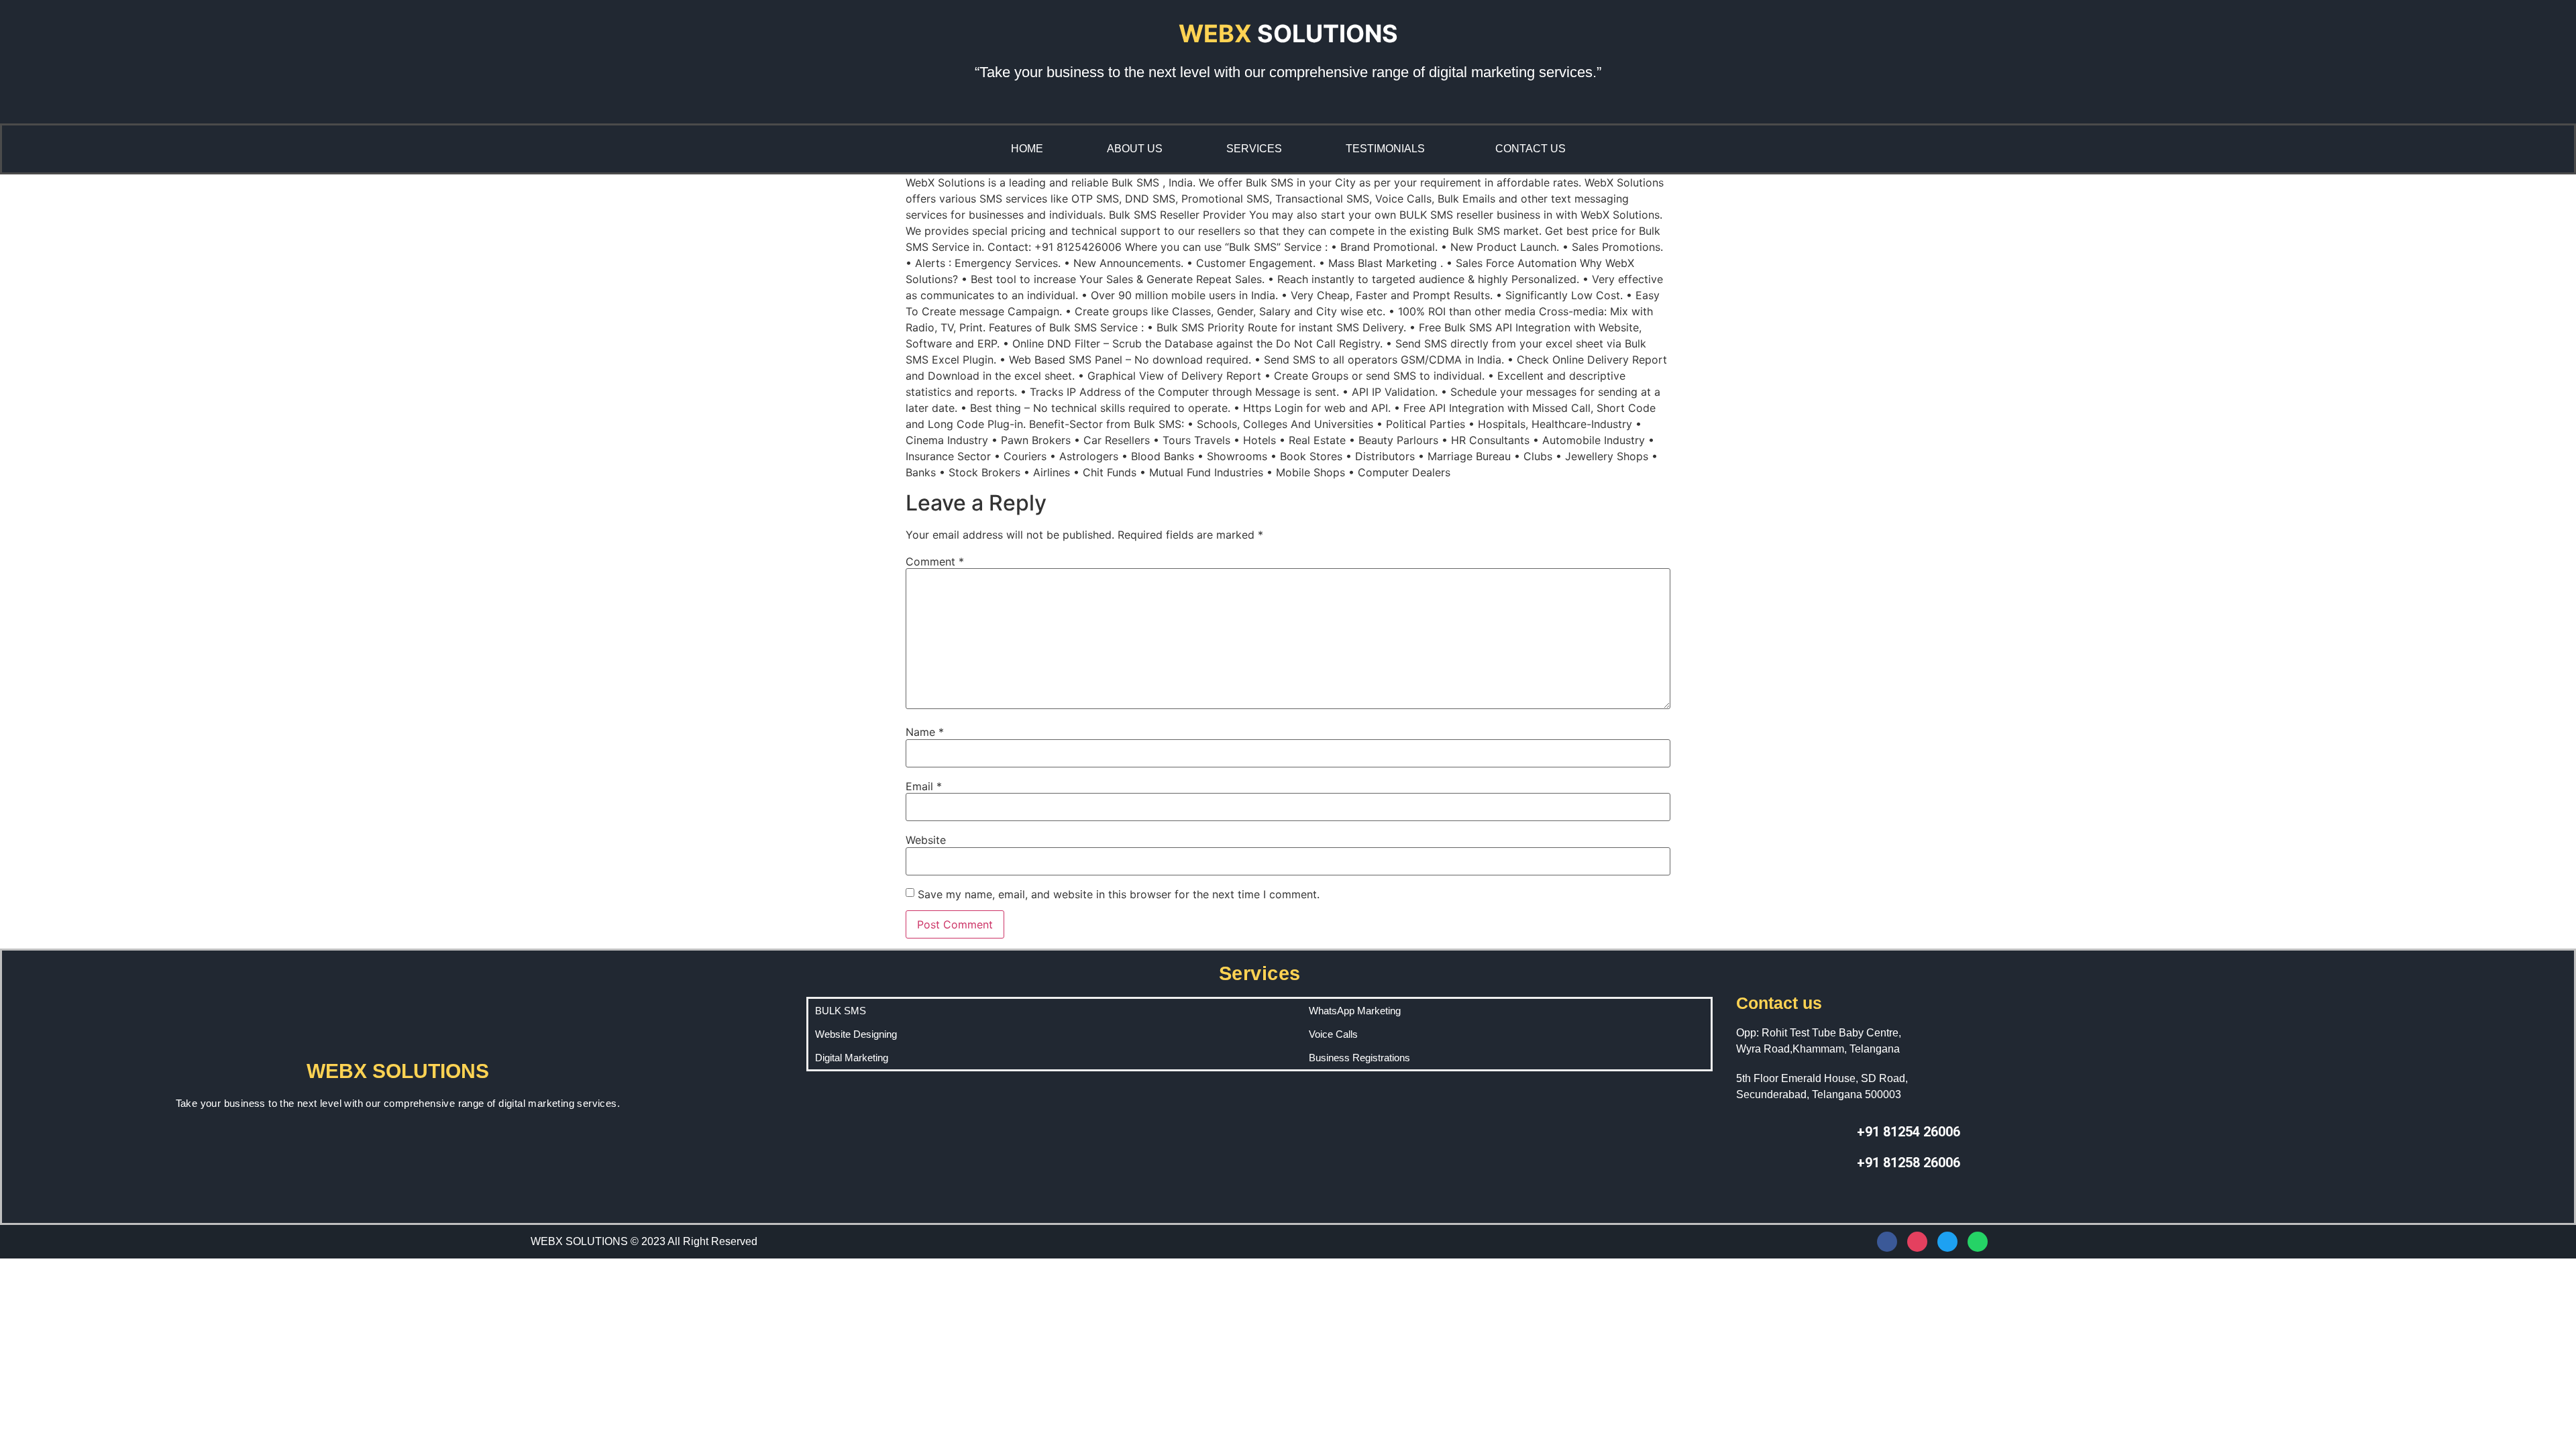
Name (925, 732)
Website (926, 840)
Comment (935, 561)
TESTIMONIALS (1385, 149)
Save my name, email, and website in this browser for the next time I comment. (1119, 894)
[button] (1389, 149)
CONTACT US (1531, 149)
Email (924, 786)
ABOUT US (1135, 149)
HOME (1027, 149)
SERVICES (1254, 149)
